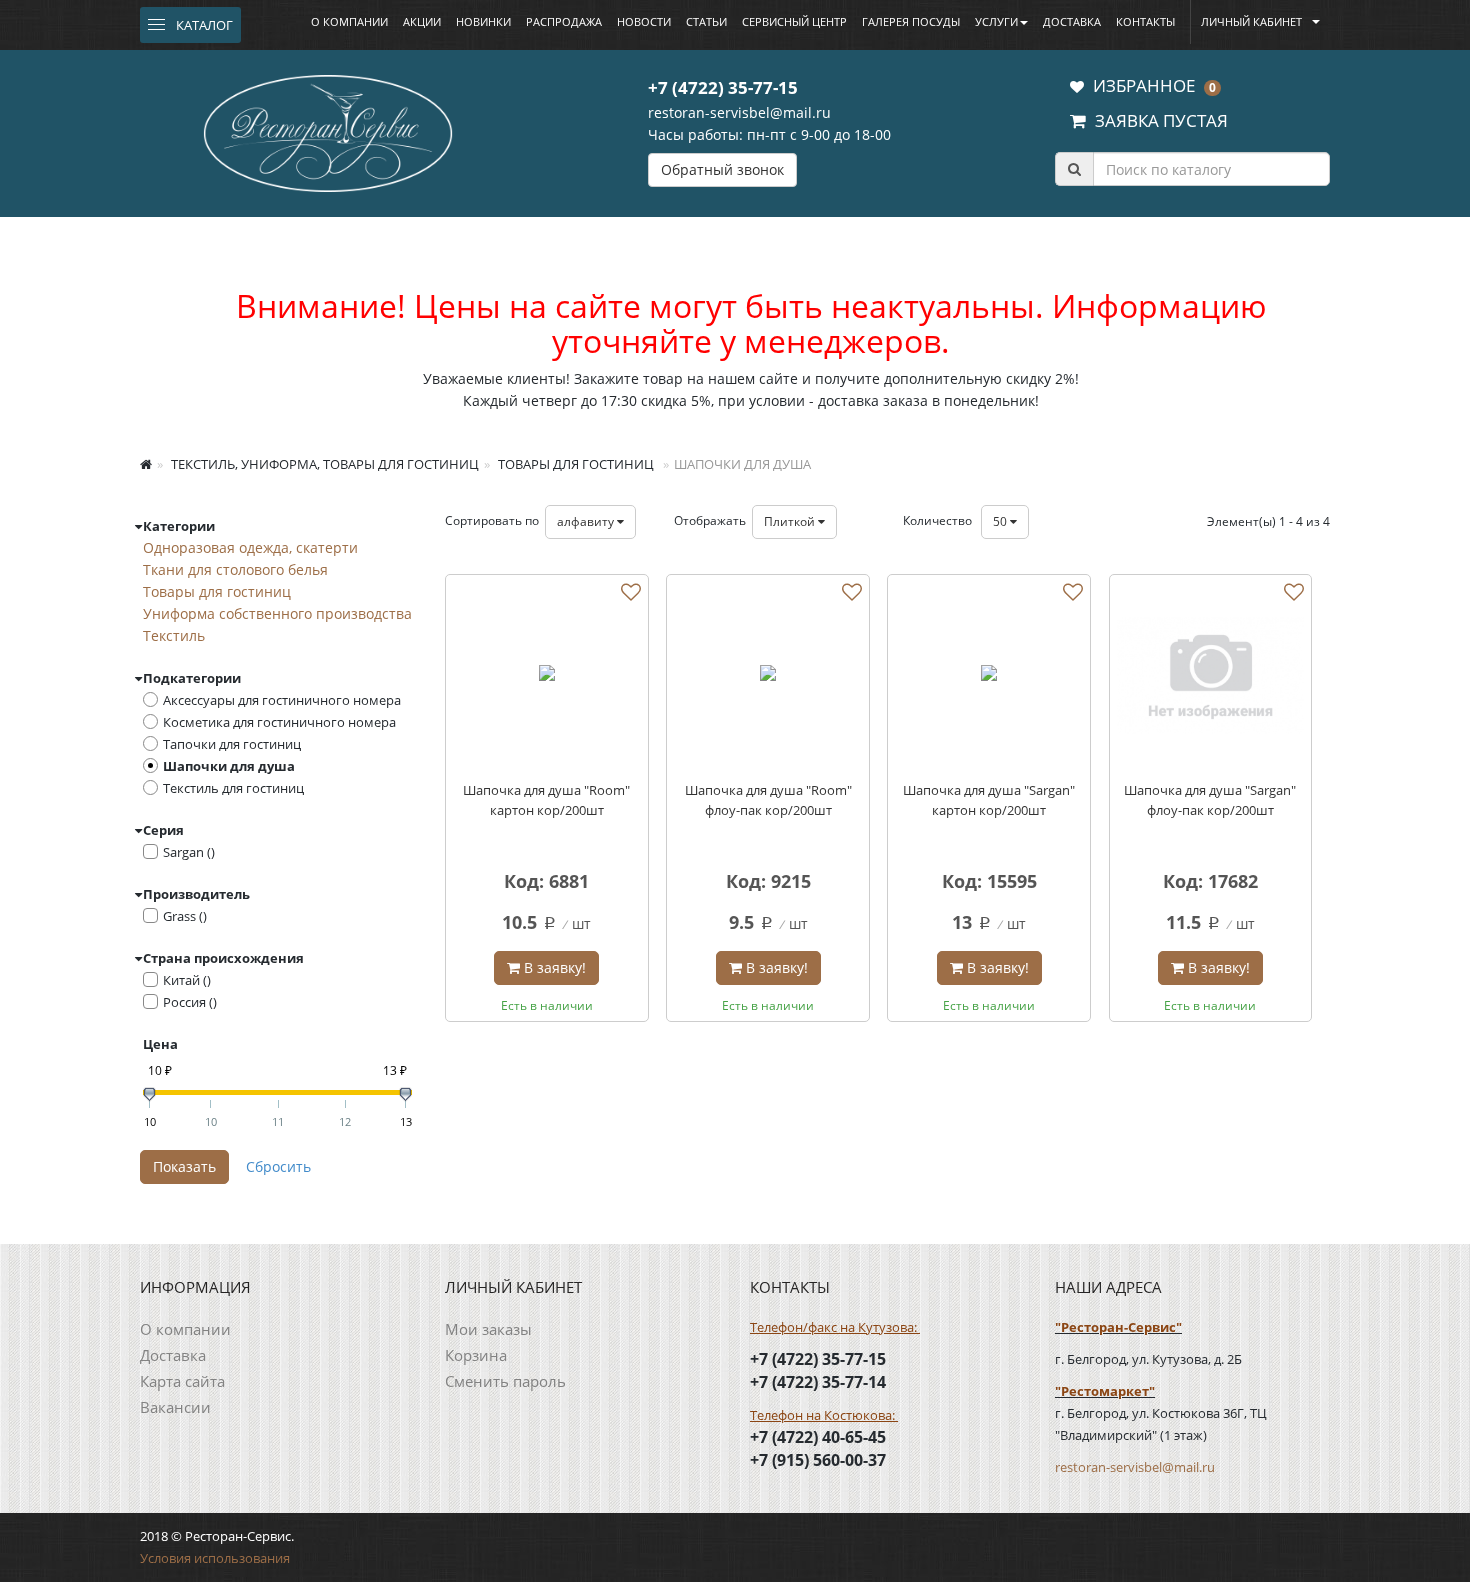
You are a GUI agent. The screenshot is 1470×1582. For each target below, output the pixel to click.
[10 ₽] (149, 1094)
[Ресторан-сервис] (328, 130)
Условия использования (215, 1558)
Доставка (1072, 21)
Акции (422, 21)
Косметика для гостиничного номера (279, 722)
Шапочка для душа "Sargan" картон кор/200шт (989, 800)
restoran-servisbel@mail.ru (739, 112)
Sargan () (189, 852)
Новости (644, 21)
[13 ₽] (405, 1094)
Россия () (190, 1002)
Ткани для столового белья (235, 569)
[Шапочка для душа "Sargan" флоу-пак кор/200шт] (1211, 676)
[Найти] (1074, 169)
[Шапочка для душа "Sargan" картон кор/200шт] (989, 676)
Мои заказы (488, 1329)
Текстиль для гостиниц (233, 788)
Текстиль (174, 635)
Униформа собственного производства (277, 613)
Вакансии (175, 1407)
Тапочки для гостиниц (232, 744)
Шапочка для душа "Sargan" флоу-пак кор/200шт (1210, 800)
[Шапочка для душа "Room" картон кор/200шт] (547, 676)
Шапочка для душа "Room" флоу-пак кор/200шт (768, 800)
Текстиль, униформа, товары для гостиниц (323, 464)
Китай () (187, 980)
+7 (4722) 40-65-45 (818, 1437)
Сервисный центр (794, 21)
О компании (349, 21)
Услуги (996, 21)
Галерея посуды (911, 21)
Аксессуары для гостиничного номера (282, 700)
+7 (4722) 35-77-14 (818, 1382)
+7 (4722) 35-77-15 (723, 87)
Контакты (1145, 21)
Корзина (476, 1355)
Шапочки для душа (229, 766)
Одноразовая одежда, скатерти (250, 547)
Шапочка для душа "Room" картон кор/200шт (546, 800)
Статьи (706, 21)
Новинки (483, 21)
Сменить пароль (505, 1381)
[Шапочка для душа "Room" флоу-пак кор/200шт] (768, 676)
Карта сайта (182, 1381)
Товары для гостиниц (574, 464)
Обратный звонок (722, 169)
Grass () (185, 916)
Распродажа (564, 21)
